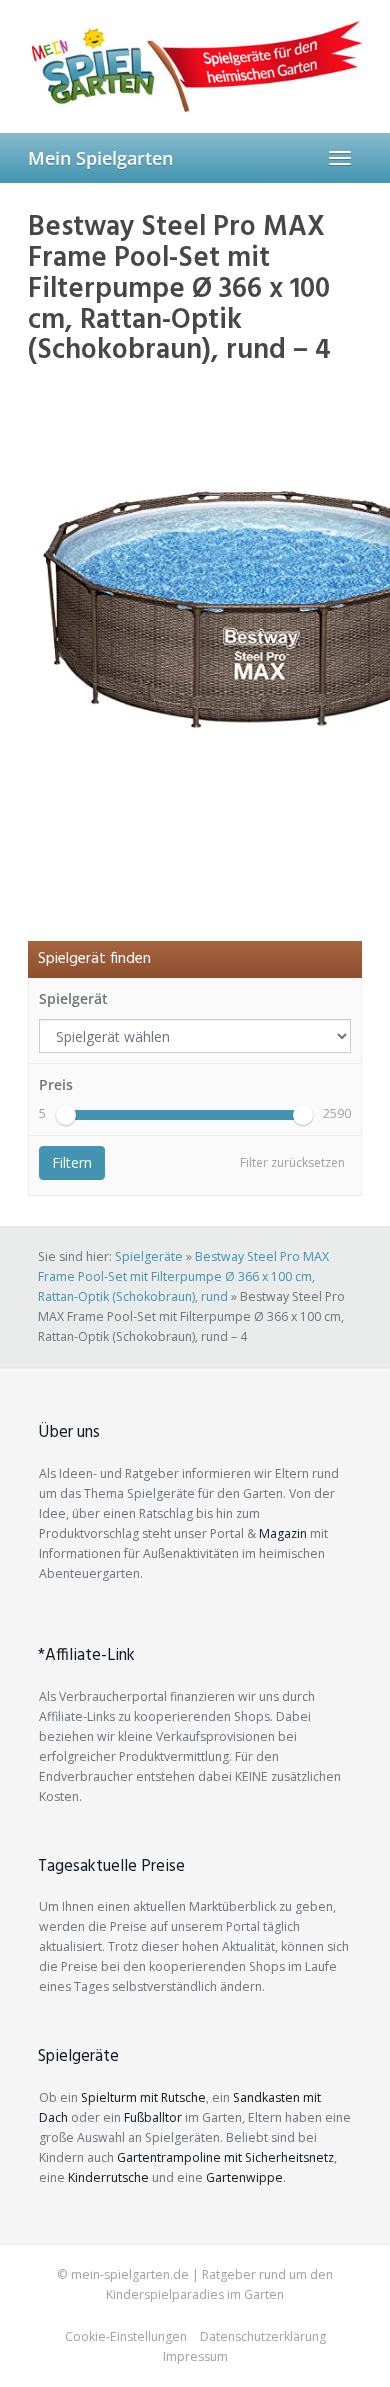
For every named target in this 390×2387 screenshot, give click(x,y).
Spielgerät (73, 998)
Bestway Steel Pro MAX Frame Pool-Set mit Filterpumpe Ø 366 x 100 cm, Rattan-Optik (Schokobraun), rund (183, 1276)
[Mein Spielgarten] (195, 66)
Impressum (195, 2356)
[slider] (66, 1115)
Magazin (283, 1533)
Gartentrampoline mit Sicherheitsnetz (225, 2157)
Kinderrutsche (108, 2177)
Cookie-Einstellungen (126, 2336)
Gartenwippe (244, 2177)
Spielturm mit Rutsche (143, 2097)
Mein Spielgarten (100, 158)
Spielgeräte (149, 1256)
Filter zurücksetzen (292, 1162)
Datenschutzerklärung (263, 2336)
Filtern (72, 1162)
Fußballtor (153, 2117)
